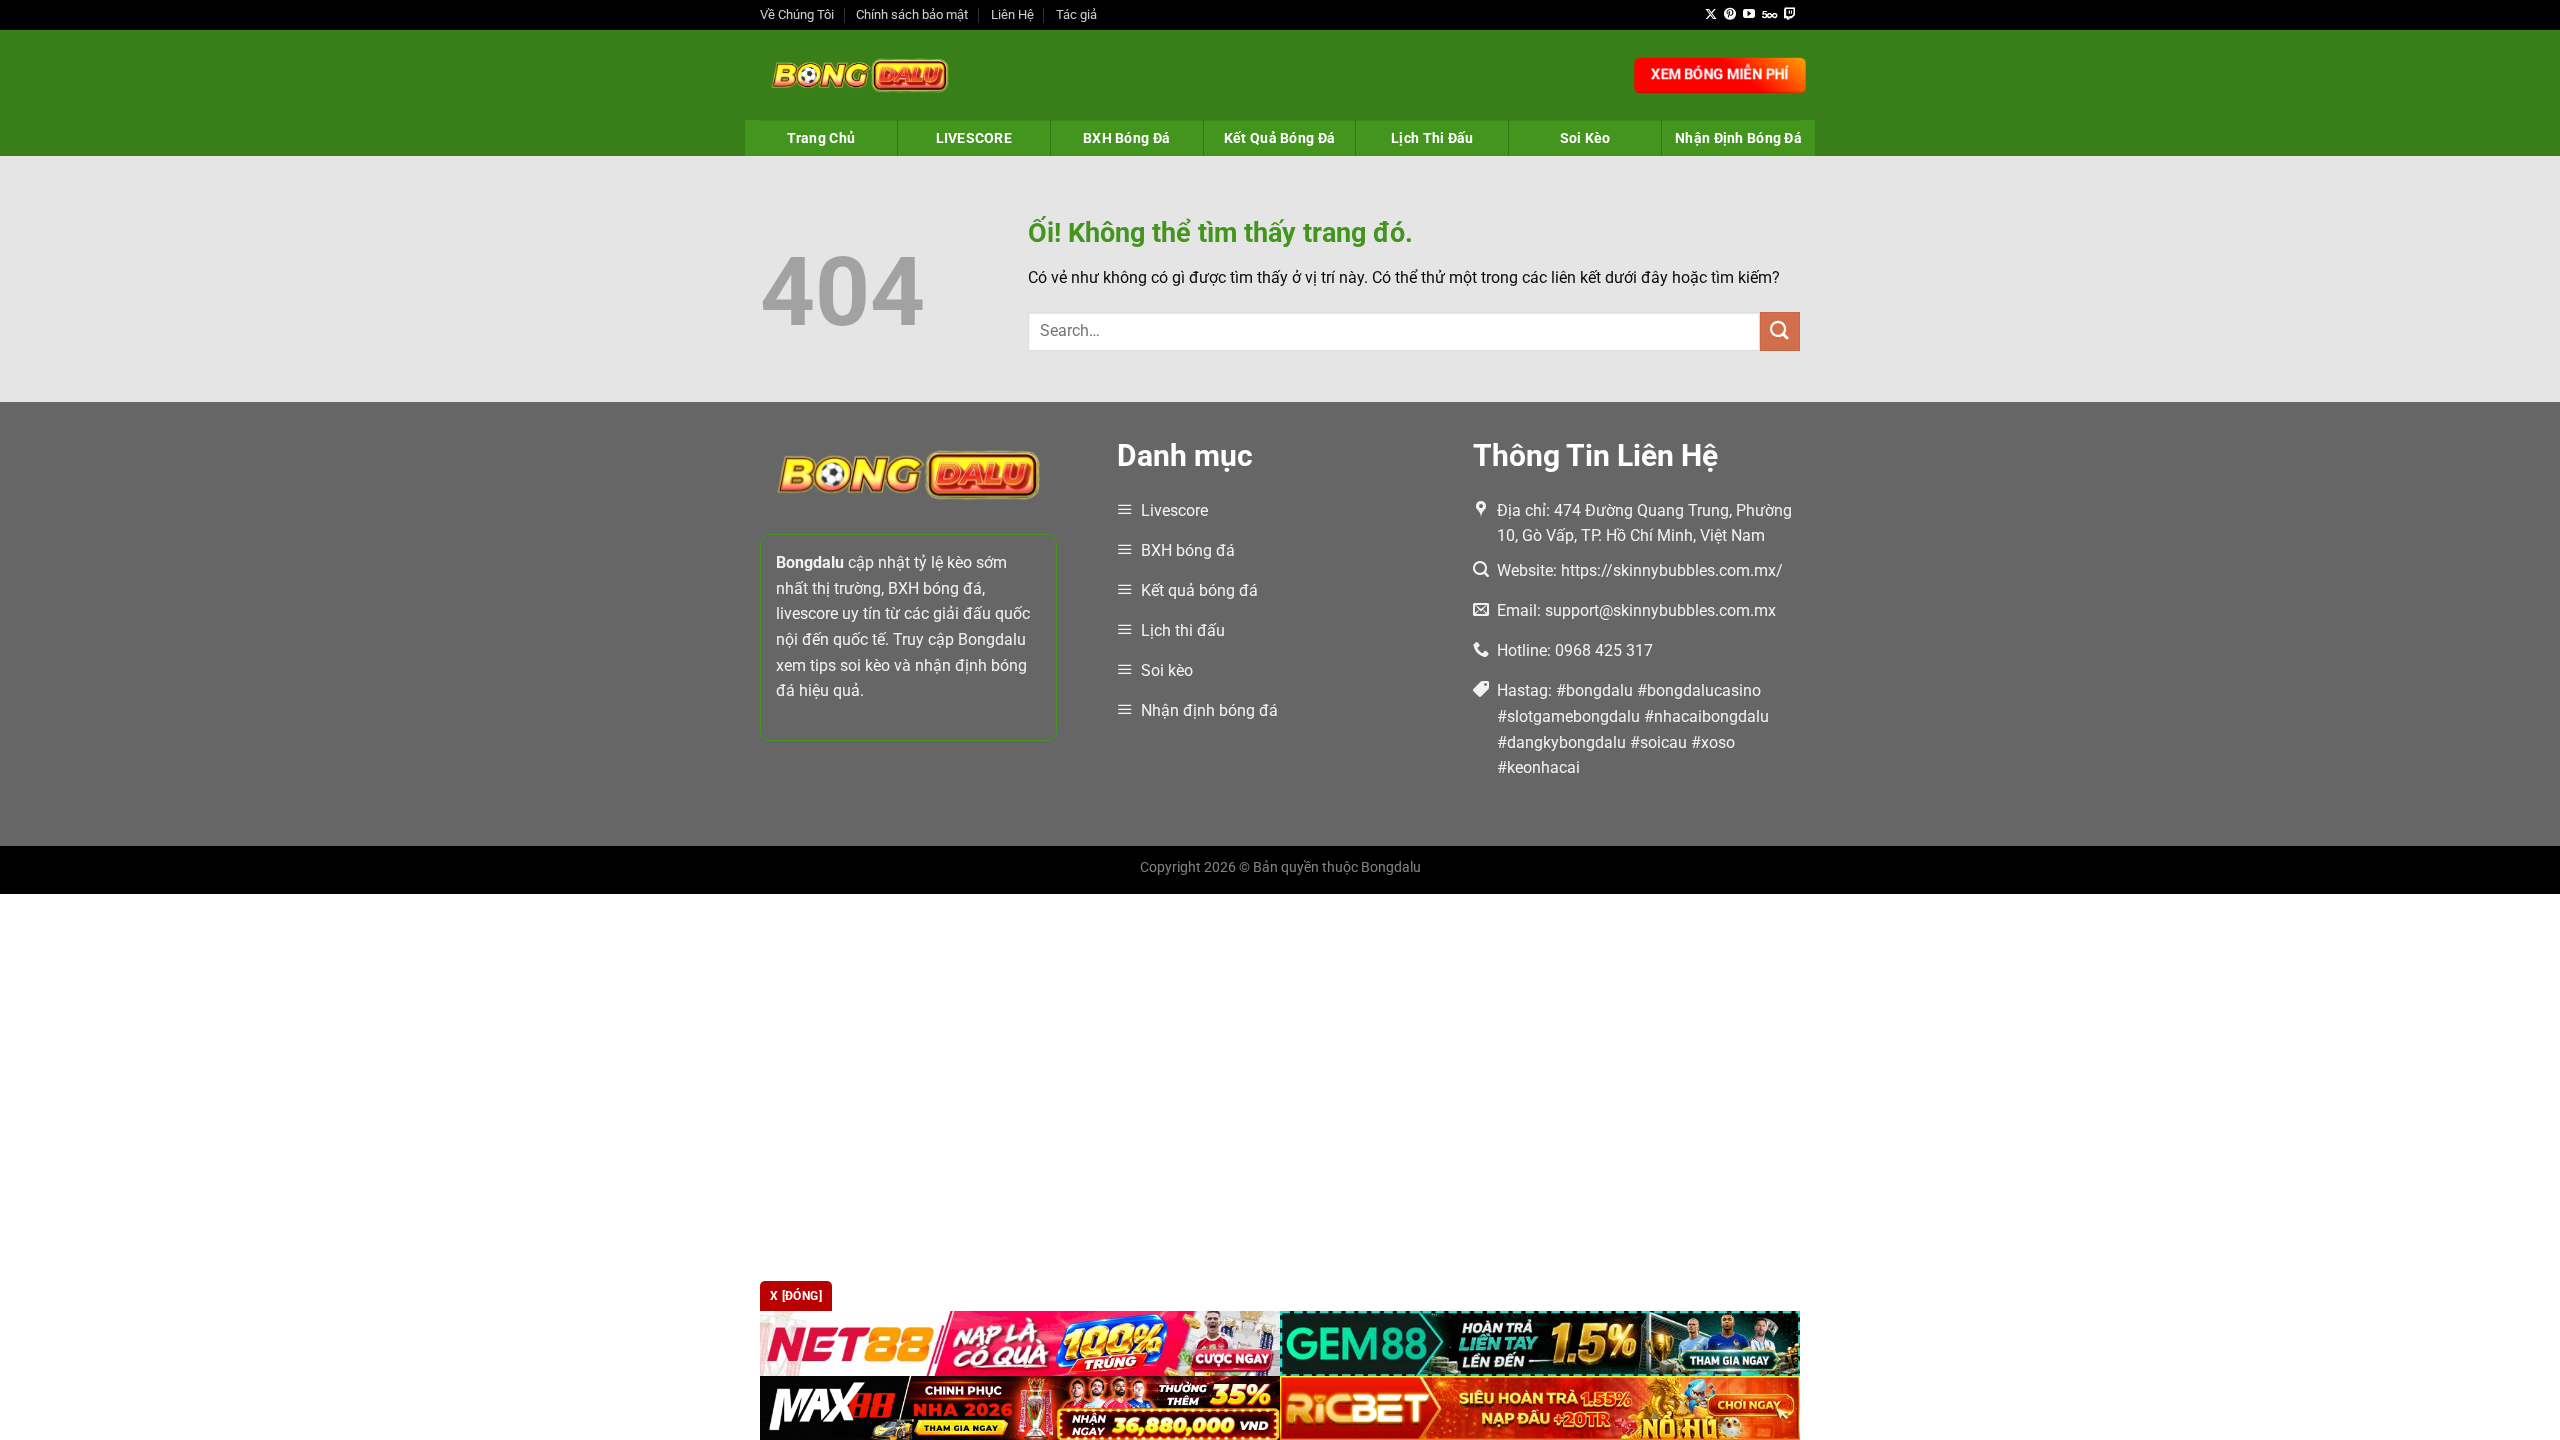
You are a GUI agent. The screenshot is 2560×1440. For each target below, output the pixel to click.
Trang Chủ (821, 138)
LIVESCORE (974, 138)
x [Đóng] (796, 1296)
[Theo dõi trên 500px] (1769, 15)
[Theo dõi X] (1711, 15)
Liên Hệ (1012, 14)
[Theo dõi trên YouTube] (1749, 15)
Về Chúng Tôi (797, 14)
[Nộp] (1780, 331)
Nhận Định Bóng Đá (1738, 138)
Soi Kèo (1585, 138)
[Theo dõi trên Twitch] (1790, 15)
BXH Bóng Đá (1126, 138)
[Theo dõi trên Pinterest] (1730, 15)
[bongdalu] (860, 75)
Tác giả (1076, 14)
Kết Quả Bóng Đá (1279, 138)
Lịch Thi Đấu (1432, 138)
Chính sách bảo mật (912, 14)
